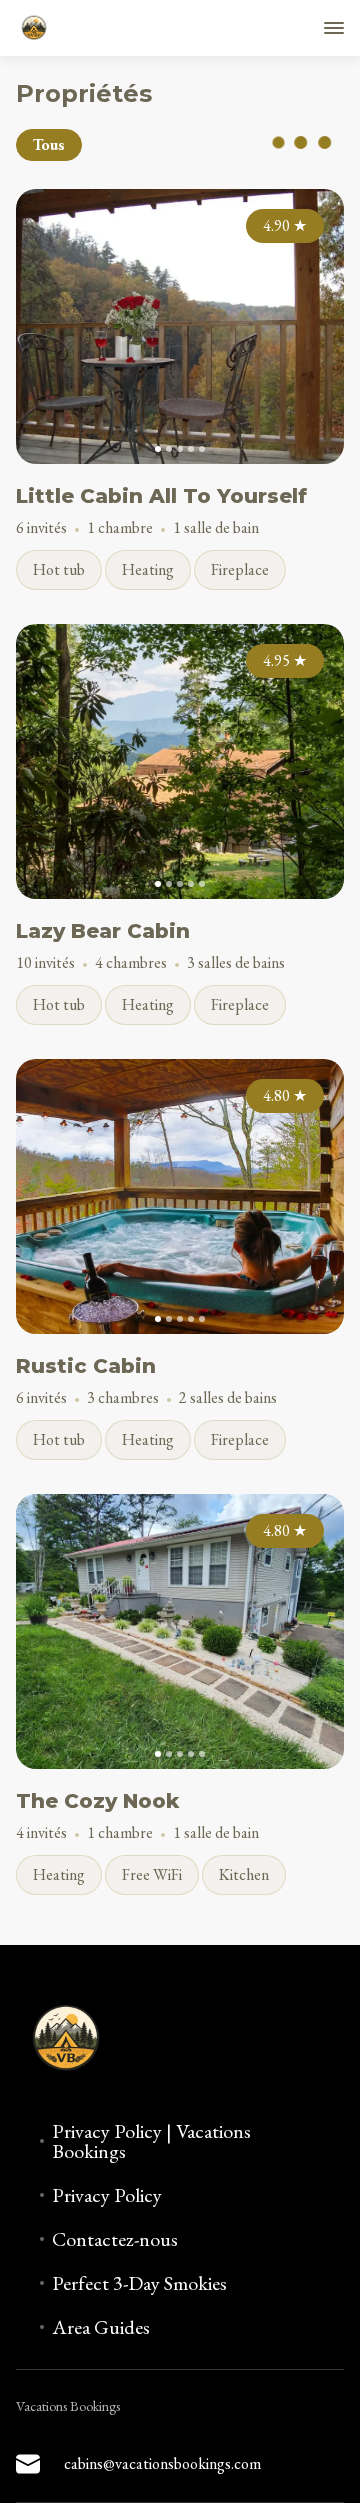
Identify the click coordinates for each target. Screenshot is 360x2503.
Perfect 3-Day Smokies (139, 2283)
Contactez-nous (115, 2239)
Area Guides (101, 2327)
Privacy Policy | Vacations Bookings (151, 2141)
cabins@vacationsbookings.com (162, 2463)
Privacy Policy (107, 2195)
